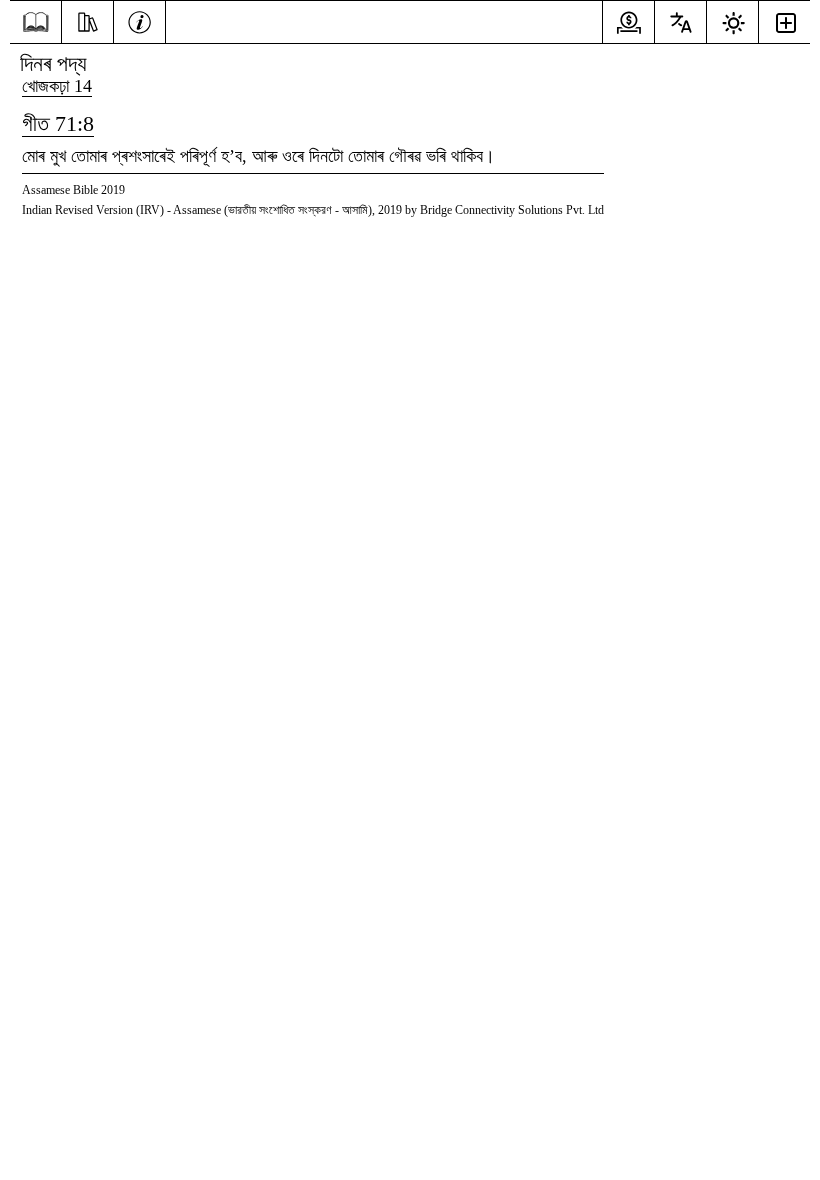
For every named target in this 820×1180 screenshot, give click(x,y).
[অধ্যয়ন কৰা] (87, 20)
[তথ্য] (139, 20)
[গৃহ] (35, 22)
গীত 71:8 (58, 123)
